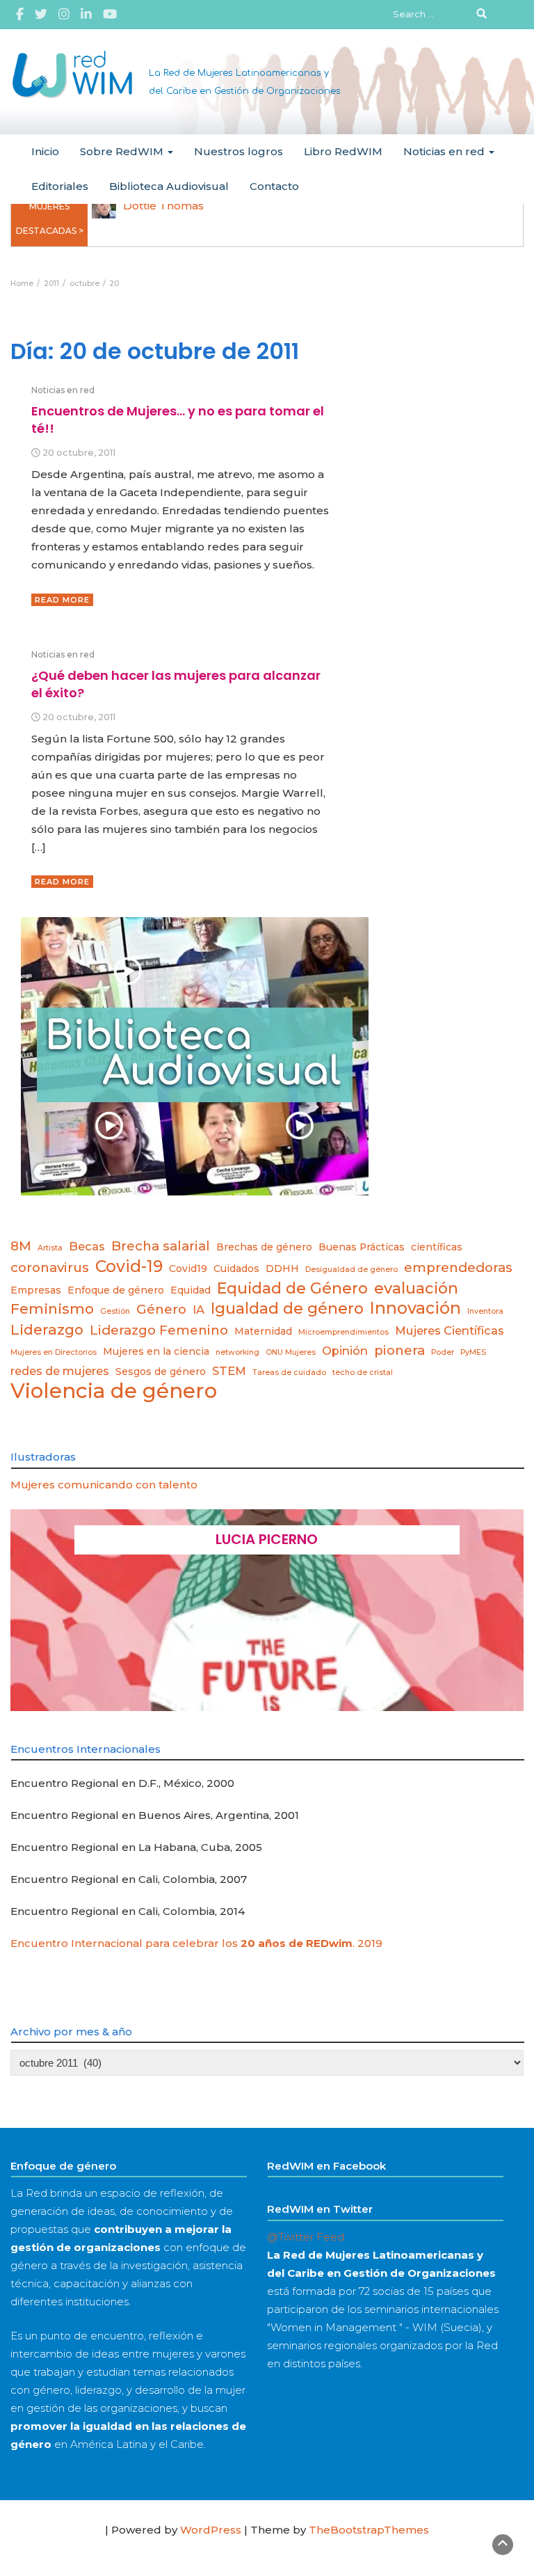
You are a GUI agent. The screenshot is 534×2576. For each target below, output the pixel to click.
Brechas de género (264, 1247)
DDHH (282, 1269)
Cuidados (236, 1269)
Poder (443, 1352)
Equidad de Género (292, 1288)
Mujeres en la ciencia (156, 1351)
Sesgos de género (161, 1372)
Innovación (415, 1308)
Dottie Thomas (163, 206)
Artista (50, 1248)
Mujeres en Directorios (54, 1352)
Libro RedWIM (343, 151)
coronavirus (50, 1267)
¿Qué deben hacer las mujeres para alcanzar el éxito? (176, 684)
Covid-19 (129, 1266)
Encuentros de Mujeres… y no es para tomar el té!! (178, 419)
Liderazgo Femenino (159, 1330)
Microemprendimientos (343, 1332)
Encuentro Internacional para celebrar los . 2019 (196, 1943)
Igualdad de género (287, 1308)
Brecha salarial (161, 1246)
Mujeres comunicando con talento (104, 1485)
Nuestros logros (238, 151)
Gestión (115, 1311)
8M (21, 1246)
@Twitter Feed (306, 2237)
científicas (437, 1247)
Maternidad (263, 1331)
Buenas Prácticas (362, 1247)
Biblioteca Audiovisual (169, 186)
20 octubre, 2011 (79, 453)
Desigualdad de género (351, 1270)
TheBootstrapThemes (369, 2530)
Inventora (485, 1311)
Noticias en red (445, 151)
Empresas (36, 1290)
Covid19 (188, 1269)
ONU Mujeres (291, 1352)
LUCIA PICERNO (267, 1539)
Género (161, 1309)
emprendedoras (458, 1267)
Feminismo (52, 1309)
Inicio (45, 151)
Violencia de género (114, 1391)
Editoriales (60, 186)
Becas (87, 1246)
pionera (399, 1350)
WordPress (211, 2530)
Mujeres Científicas (450, 1330)
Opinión (345, 1351)
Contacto (274, 186)
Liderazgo (47, 1329)
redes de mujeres (60, 1371)
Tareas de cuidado (289, 1373)
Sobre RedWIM (123, 151)
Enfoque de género (116, 1290)
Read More (62, 600)
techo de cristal (363, 1373)
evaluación (416, 1288)
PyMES (473, 1352)
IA (199, 1310)
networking (237, 1352)
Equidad (191, 1290)
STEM (229, 1371)
